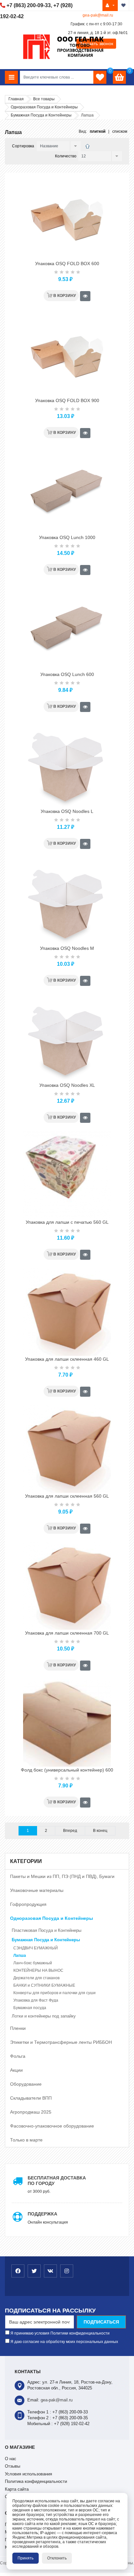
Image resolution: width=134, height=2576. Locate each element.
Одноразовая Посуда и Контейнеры (52, 1918)
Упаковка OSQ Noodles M (67, 948)
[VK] (50, 2271)
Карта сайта (17, 2489)
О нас (11, 2459)
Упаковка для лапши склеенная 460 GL (67, 1359)
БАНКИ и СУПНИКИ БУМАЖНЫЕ (44, 1985)
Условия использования (28, 2474)
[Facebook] (18, 2271)
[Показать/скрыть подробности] (119, 77)
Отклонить (57, 2558)
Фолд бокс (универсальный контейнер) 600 (67, 1770)
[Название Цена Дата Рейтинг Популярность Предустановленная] (58, 146)
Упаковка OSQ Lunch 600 (67, 674)
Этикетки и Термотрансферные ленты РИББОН (61, 2042)
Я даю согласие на (64, 2342)
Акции (16, 2070)
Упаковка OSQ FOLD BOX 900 (67, 400)
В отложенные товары (124, 6)
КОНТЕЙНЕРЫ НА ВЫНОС (38, 1970)
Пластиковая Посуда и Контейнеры (47, 1930)
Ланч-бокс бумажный (33, 1963)
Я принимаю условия (60, 2333)
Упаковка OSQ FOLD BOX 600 (67, 264)
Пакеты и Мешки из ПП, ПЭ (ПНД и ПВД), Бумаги (62, 1876)
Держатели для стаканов (36, 1978)
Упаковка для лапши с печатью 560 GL (67, 1222)
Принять (26, 2558)
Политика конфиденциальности (36, 2481)
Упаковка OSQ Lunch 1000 (67, 537)
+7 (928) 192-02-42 (72, 2424)
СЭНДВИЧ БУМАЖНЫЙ (36, 1948)
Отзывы (13, 2466)
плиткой (98, 131)
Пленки (18, 2028)
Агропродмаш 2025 (31, 2112)
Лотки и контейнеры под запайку (44, 2016)
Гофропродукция (28, 1904)
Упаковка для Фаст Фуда (36, 2000)
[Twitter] (34, 2271)
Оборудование (26, 2084)
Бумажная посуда (30, 2008)
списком (120, 131)
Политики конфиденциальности (80, 2333)
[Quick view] (85, 296)
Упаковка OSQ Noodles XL (67, 1085)
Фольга (18, 2056)
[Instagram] (67, 2271)
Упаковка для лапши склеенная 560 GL (67, 1496)
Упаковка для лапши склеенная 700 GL (67, 1633)
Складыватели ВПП (31, 2098)
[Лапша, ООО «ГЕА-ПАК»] (87, 146)
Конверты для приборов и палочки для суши (54, 1993)
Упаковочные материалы (37, 1890)
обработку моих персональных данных (82, 2342)
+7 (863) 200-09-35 (70, 2418)
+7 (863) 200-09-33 (29, 5)
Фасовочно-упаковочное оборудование (52, 2126)
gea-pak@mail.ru (98, 15)
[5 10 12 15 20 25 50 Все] (99, 156)
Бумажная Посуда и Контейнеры (46, 1940)
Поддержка (42, 2214)
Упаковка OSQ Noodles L (67, 811)
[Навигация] (11, 77)
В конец (100, 1831)
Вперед (70, 1831)
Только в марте (26, 2140)
